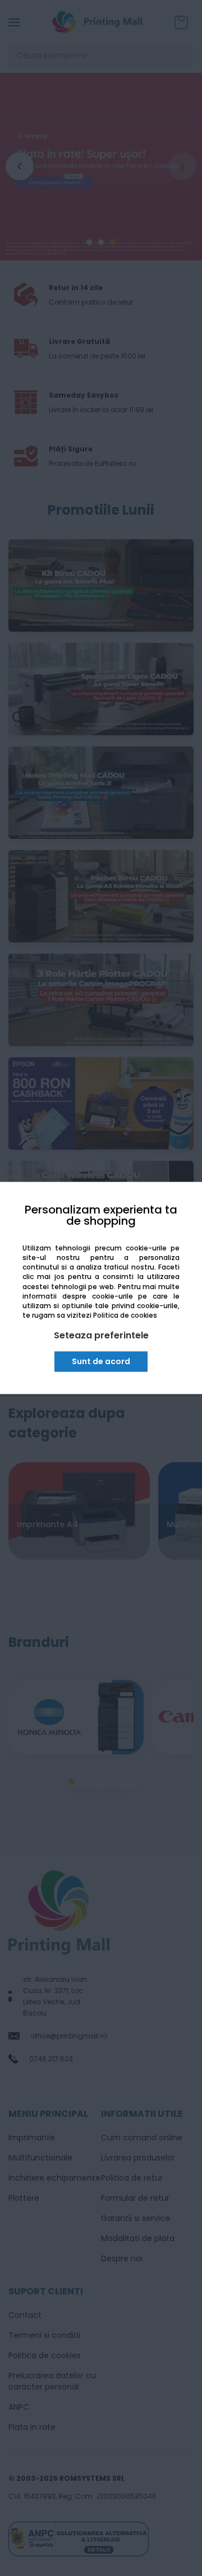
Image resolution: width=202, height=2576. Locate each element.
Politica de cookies (125, 1315)
